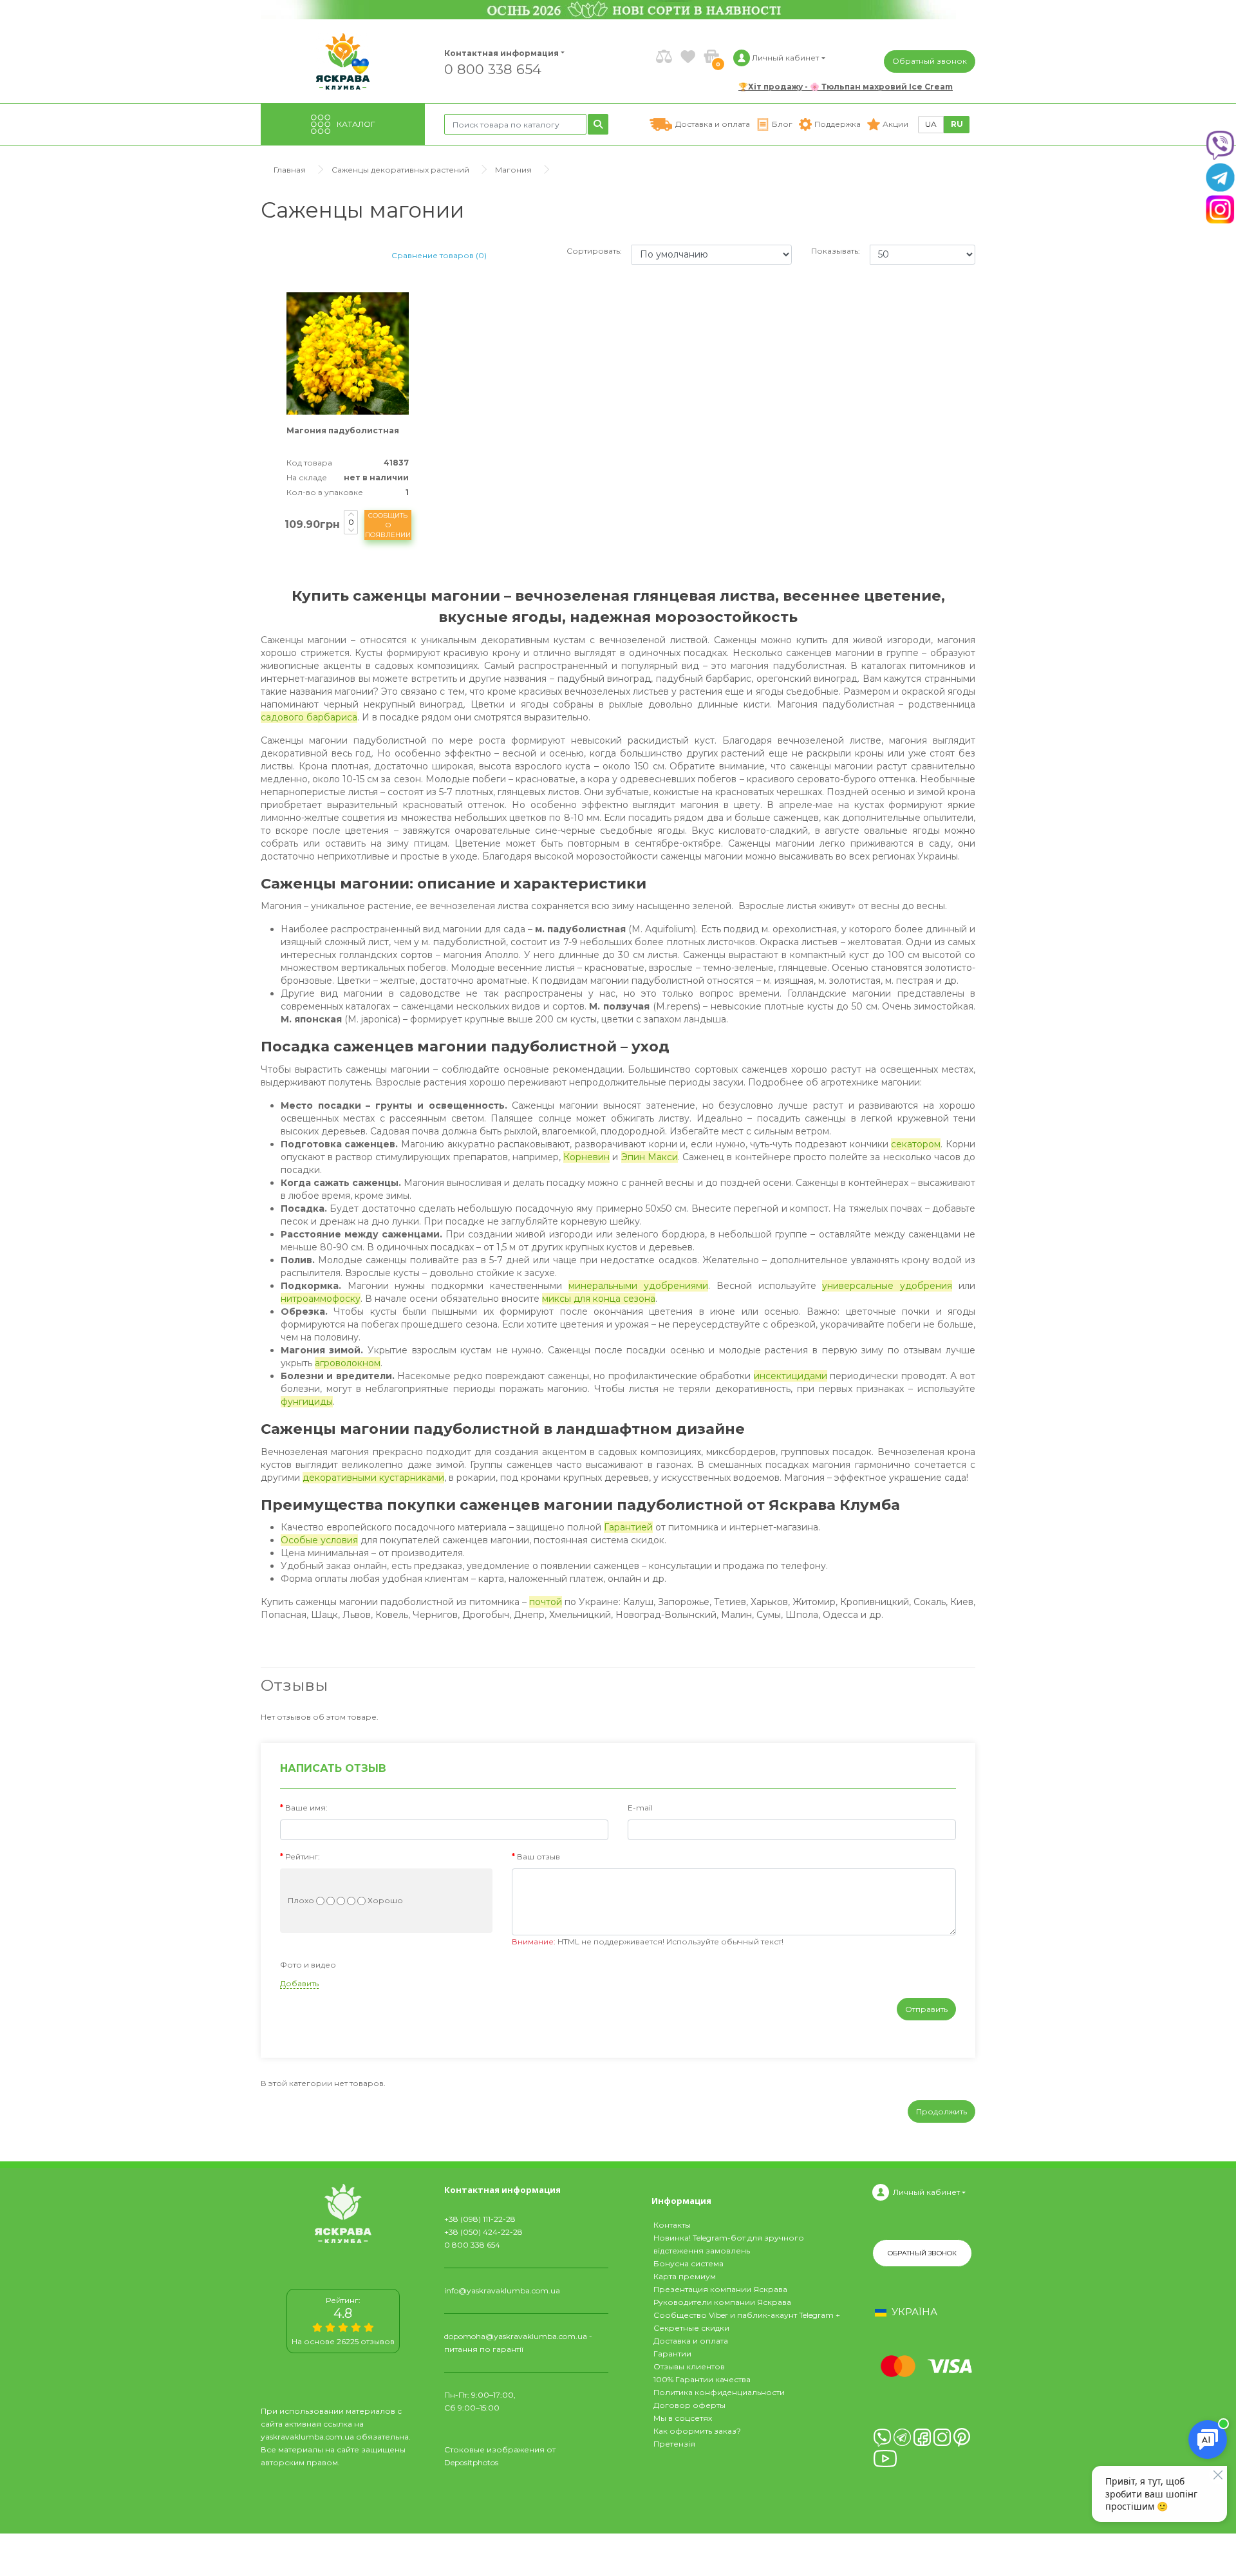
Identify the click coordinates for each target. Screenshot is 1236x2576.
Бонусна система (688, 2263)
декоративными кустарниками (373, 1478)
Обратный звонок (930, 61)
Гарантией (628, 1527)
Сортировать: (594, 251)
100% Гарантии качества (702, 2379)
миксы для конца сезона (599, 1299)
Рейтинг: (303, 1857)
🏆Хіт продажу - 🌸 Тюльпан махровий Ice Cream (846, 87)
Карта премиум (685, 2276)
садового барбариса (309, 717)
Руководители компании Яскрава (722, 2302)
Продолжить (941, 2111)
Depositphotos (471, 2462)
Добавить (299, 1983)
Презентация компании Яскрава (720, 2289)
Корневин (586, 1157)
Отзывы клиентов (689, 2366)
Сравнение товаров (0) (439, 255)
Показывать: (836, 251)
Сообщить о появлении (388, 525)
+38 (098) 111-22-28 (480, 2219)
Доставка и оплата (691, 2341)
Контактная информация (496, 53)
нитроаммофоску (321, 1299)
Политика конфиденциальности (719, 2392)
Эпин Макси (650, 1157)
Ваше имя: (306, 1808)
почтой (546, 1602)
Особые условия (319, 1540)
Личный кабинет (926, 2192)
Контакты (672, 2225)
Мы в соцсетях (683, 2418)
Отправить (926, 2009)
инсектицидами (791, 1376)
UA (931, 124)
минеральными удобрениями (638, 1286)
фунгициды (307, 1402)
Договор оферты (689, 2405)
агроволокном (348, 1363)
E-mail (640, 1808)
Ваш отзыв (538, 1857)
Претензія (674, 2444)
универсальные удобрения (887, 1286)
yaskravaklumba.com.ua (307, 2437)
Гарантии (672, 2354)
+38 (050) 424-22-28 (483, 2232)
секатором (916, 1144)
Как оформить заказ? (697, 2431)
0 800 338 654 (493, 69)
